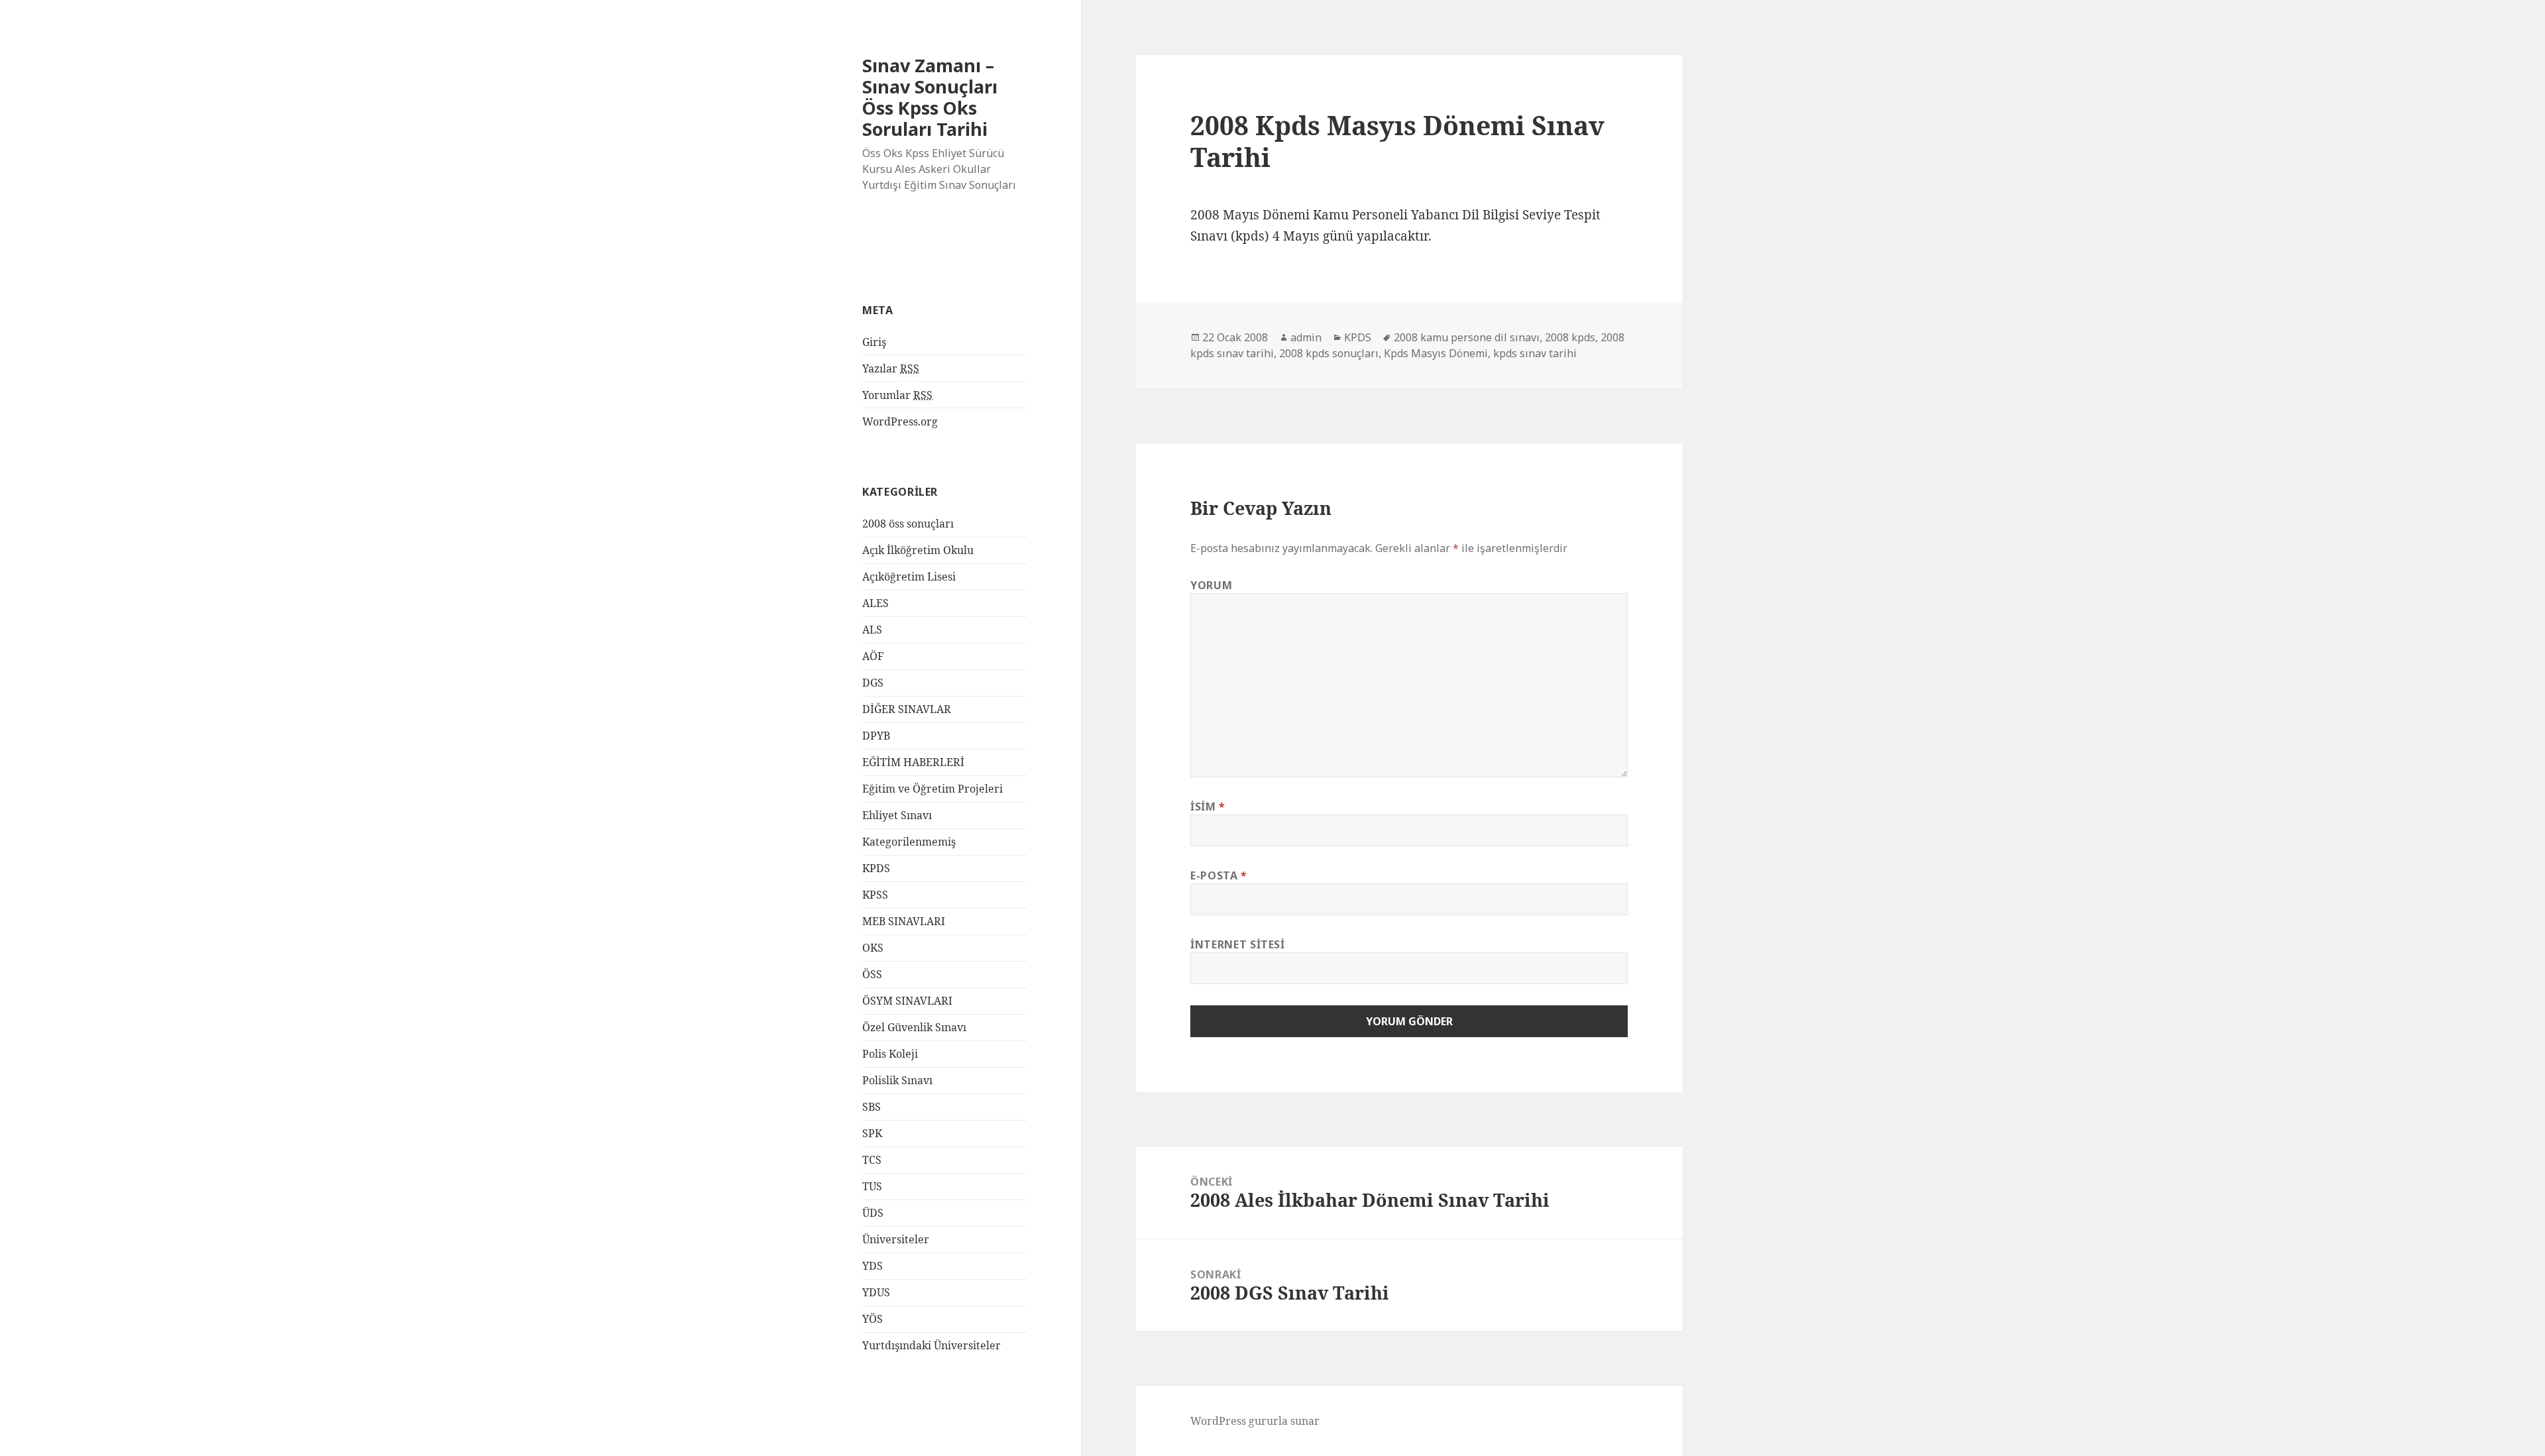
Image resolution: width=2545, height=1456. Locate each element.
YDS (873, 1266)
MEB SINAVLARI (904, 921)
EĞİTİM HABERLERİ (913, 762)
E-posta (1219, 875)
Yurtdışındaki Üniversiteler (932, 1345)
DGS (873, 683)
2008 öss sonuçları (908, 524)
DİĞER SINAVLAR (907, 709)
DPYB (876, 736)
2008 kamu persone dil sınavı (1467, 337)
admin (1306, 337)
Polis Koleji (890, 1054)
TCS (872, 1160)
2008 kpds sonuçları (1329, 353)
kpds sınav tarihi (1535, 353)
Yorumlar (897, 395)
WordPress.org (900, 421)
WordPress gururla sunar (1255, 1421)
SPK (872, 1133)
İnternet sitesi (1238, 944)
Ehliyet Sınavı (897, 815)
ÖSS (872, 974)
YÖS (873, 1319)
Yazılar (891, 368)
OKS (873, 948)
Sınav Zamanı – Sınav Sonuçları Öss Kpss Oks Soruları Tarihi (930, 97)
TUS (872, 1186)
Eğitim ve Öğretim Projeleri (933, 789)
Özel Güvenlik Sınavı (914, 1027)
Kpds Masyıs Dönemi (1436, 353)
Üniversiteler (896, 1239)
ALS (872, 630)
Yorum (1211, 585)
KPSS (875, 895)
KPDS (876, 868)
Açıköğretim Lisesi (909, 577)
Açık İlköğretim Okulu (918, 550)
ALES (876, 603)
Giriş (874, 342)
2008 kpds (1570, 337)
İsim (1208, 807)
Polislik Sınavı (897, 1080)
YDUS (876, 1292)
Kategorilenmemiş (909, 842)
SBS (872, 1107)
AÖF (873, 656)
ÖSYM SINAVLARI (907, 1001)
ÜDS (873, 1213)
